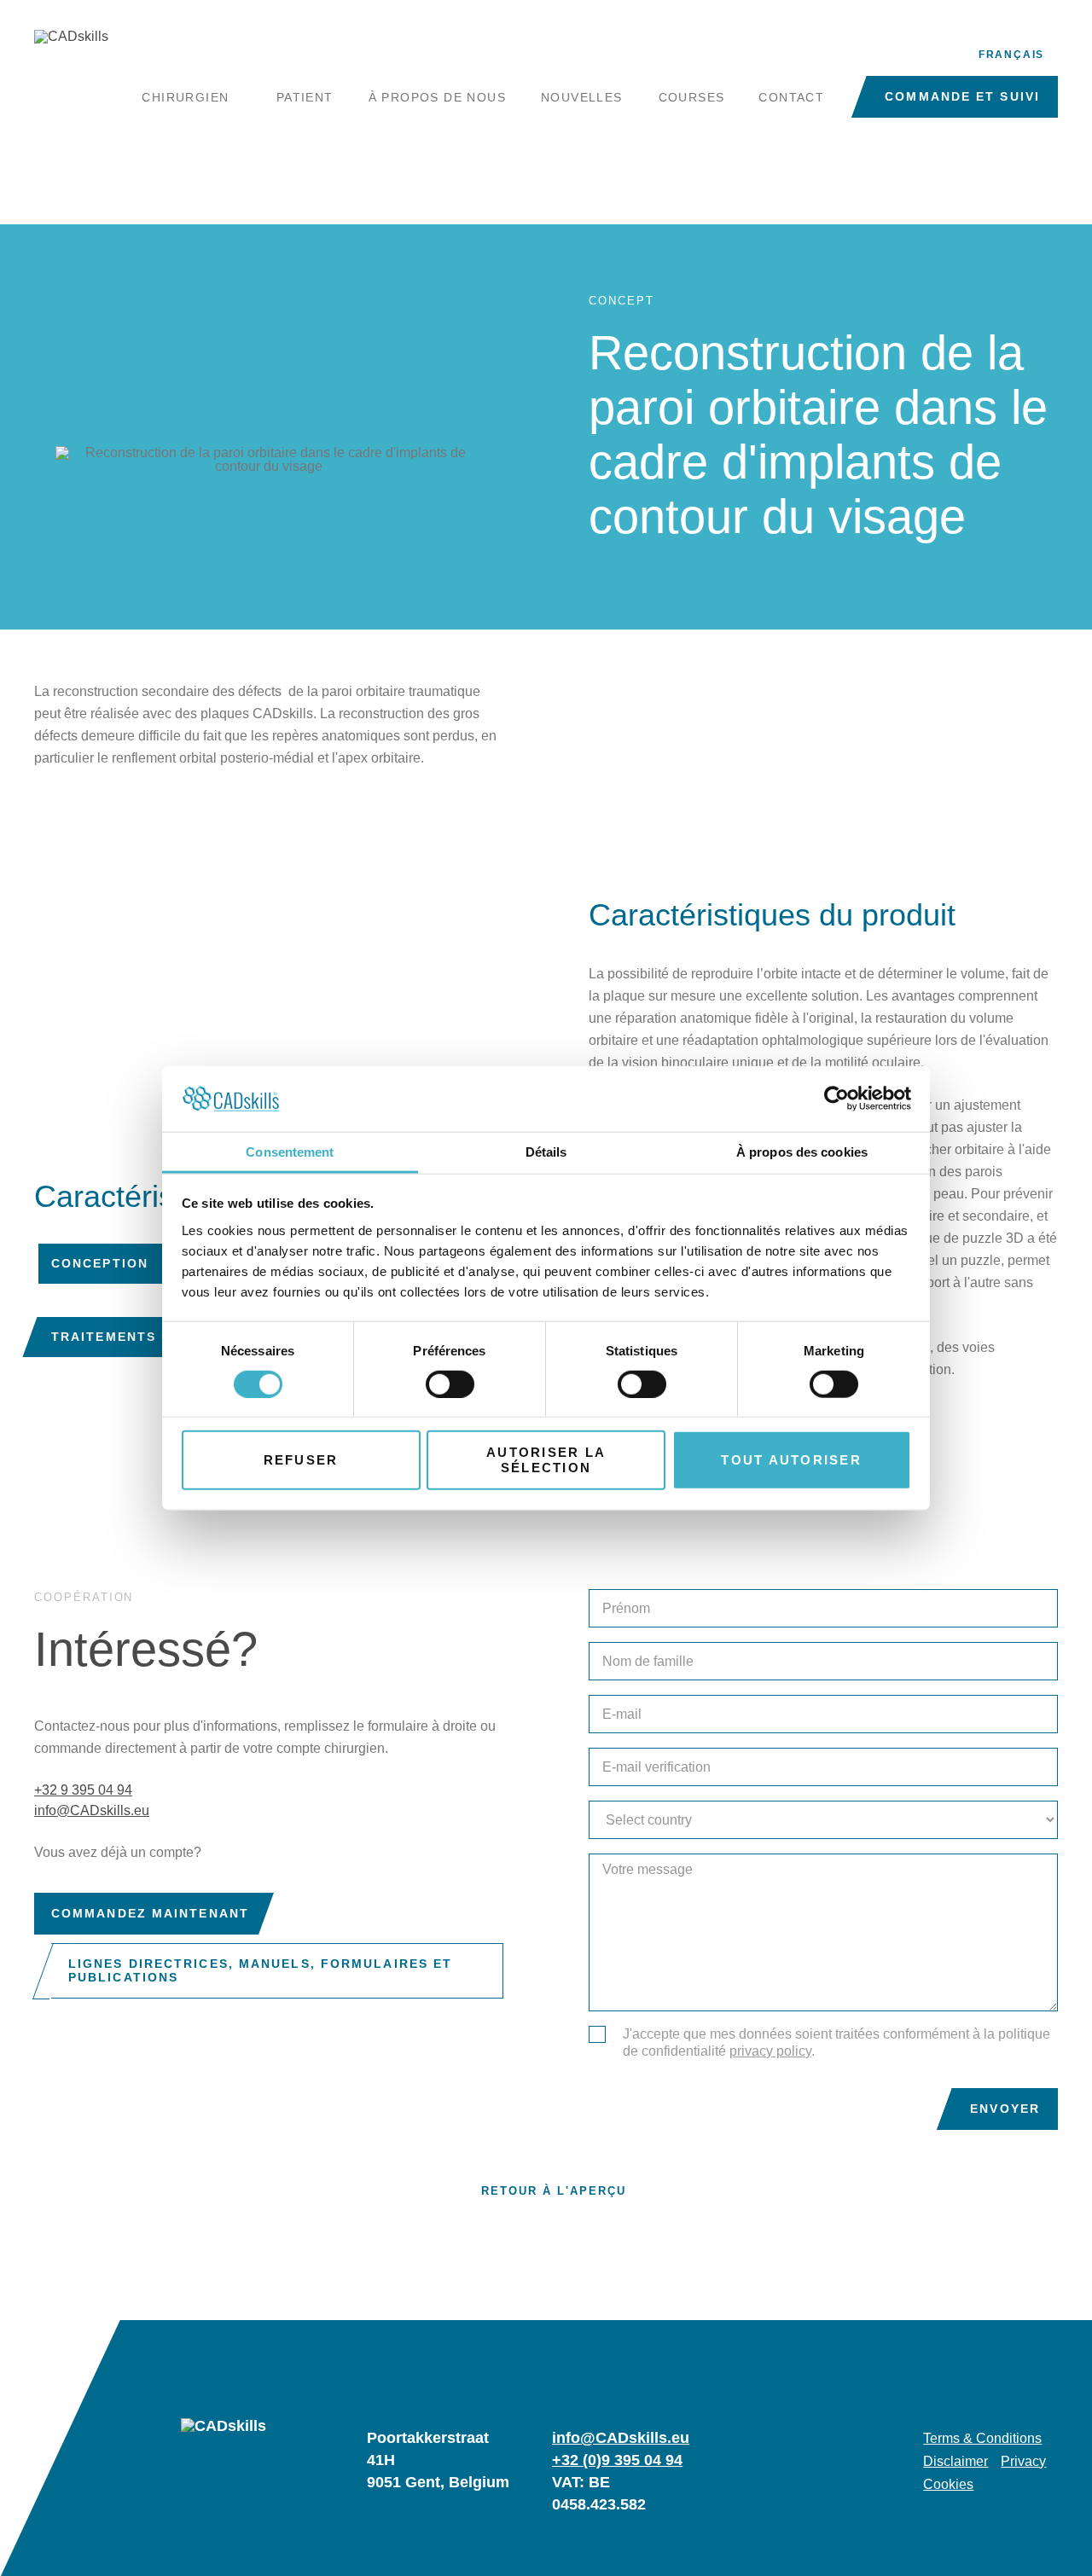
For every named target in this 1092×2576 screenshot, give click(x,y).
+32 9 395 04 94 (83, 1790)
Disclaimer (955, 2462)
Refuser (301, 1460)
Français (1011, 55)
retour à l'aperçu (553, 2191)
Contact (791, 97)
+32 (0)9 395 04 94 (617, 2460)
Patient (305, 97)
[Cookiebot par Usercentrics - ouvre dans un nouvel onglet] (836, 1099)
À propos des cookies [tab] (802, 1152)
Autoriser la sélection (546, 1460)
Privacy (1023, 2462)
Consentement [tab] (290, 1152)
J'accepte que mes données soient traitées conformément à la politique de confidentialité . (836, 2042)
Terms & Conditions (982, 2439)
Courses (692, 97)
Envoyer (1005, 2109)
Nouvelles (582, 97)
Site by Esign (1047, 2550)
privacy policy (770, 2051)
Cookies (948, 2485)
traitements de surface (153, 1337)
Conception (100, 1263)
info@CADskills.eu (92, 1810)
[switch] (450, 1384)
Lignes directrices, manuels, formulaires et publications (260, 1971)
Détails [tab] (546, 1152)
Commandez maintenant (150, 1913)
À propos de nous (437, 97)
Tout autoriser (791, 1460)
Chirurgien (185, 97)
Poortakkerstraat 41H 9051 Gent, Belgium (438, 2460)
